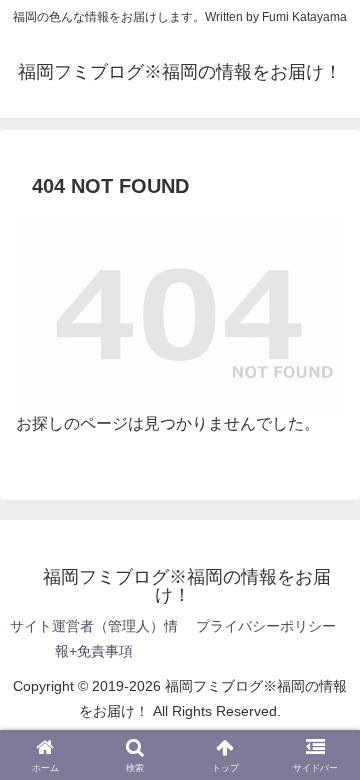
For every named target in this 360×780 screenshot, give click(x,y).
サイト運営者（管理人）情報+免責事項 (94, 638)
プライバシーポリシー (266, 626)
